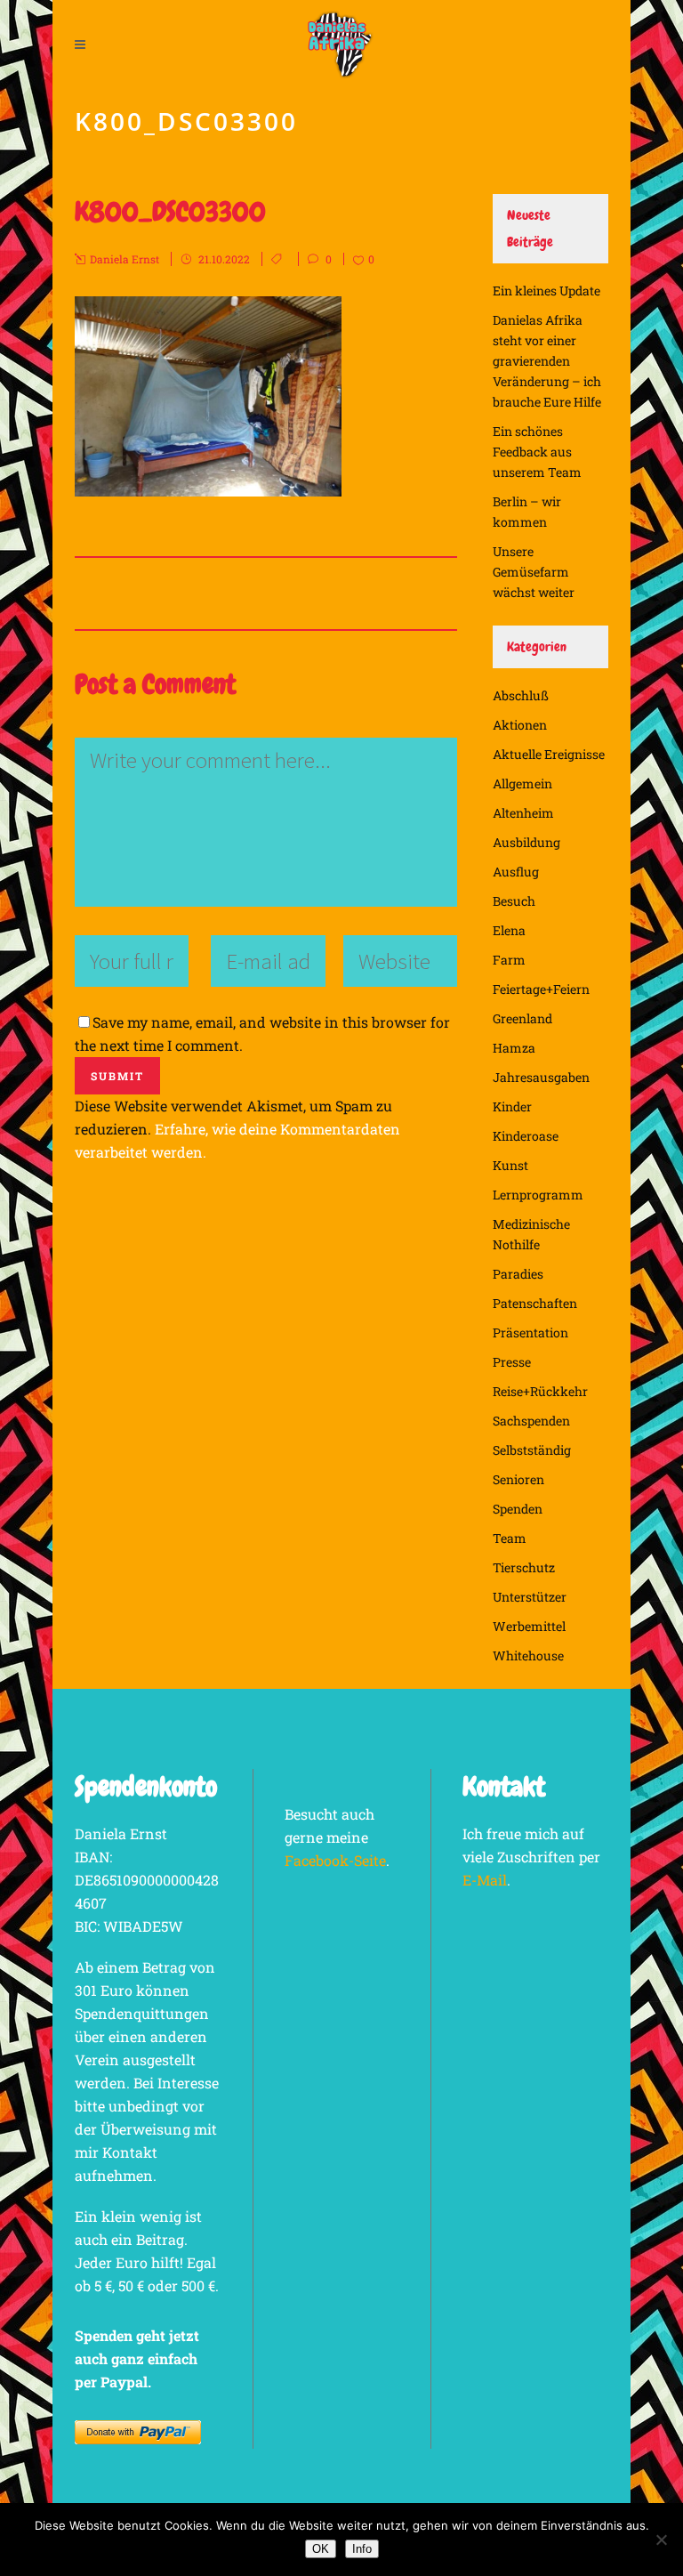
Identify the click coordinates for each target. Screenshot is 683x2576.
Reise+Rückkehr (540, 1391)
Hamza (514, 1048)
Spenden (518, 1509)
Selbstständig (532, 1450)
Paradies (518, 1274)
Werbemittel (529, 1626)
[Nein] (661, 2540)
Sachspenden (531, 1421)
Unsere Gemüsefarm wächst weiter (534, 572)
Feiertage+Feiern (541, 989)
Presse (512, 1362)
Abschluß (521, 695)
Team (510, 1538)
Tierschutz (524, 1567)
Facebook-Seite (335, 1860)
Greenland (522, 1018)
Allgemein (522, 783)
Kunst (510, 1165)
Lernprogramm (538, 1195)
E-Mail (485, 1880)
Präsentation (530, 1332)
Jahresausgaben (541, 1077)
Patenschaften (535, 1303)
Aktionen (520, 725)
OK (321, 2549)
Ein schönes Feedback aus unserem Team (537, 452)
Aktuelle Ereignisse (549, 754)
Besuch (514, 901)
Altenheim (523, 813)
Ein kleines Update (546, 291)
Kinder (512, 1106)
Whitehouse (528, 1655)
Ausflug (516, 872)
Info (362, 2549)
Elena (509, 930)
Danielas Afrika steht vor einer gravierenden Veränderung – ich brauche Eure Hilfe (547, 361)
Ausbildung (526, 842)
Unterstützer (530, 1597)
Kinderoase (526, 1136)
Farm (509, 960)
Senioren (518, 1479)
